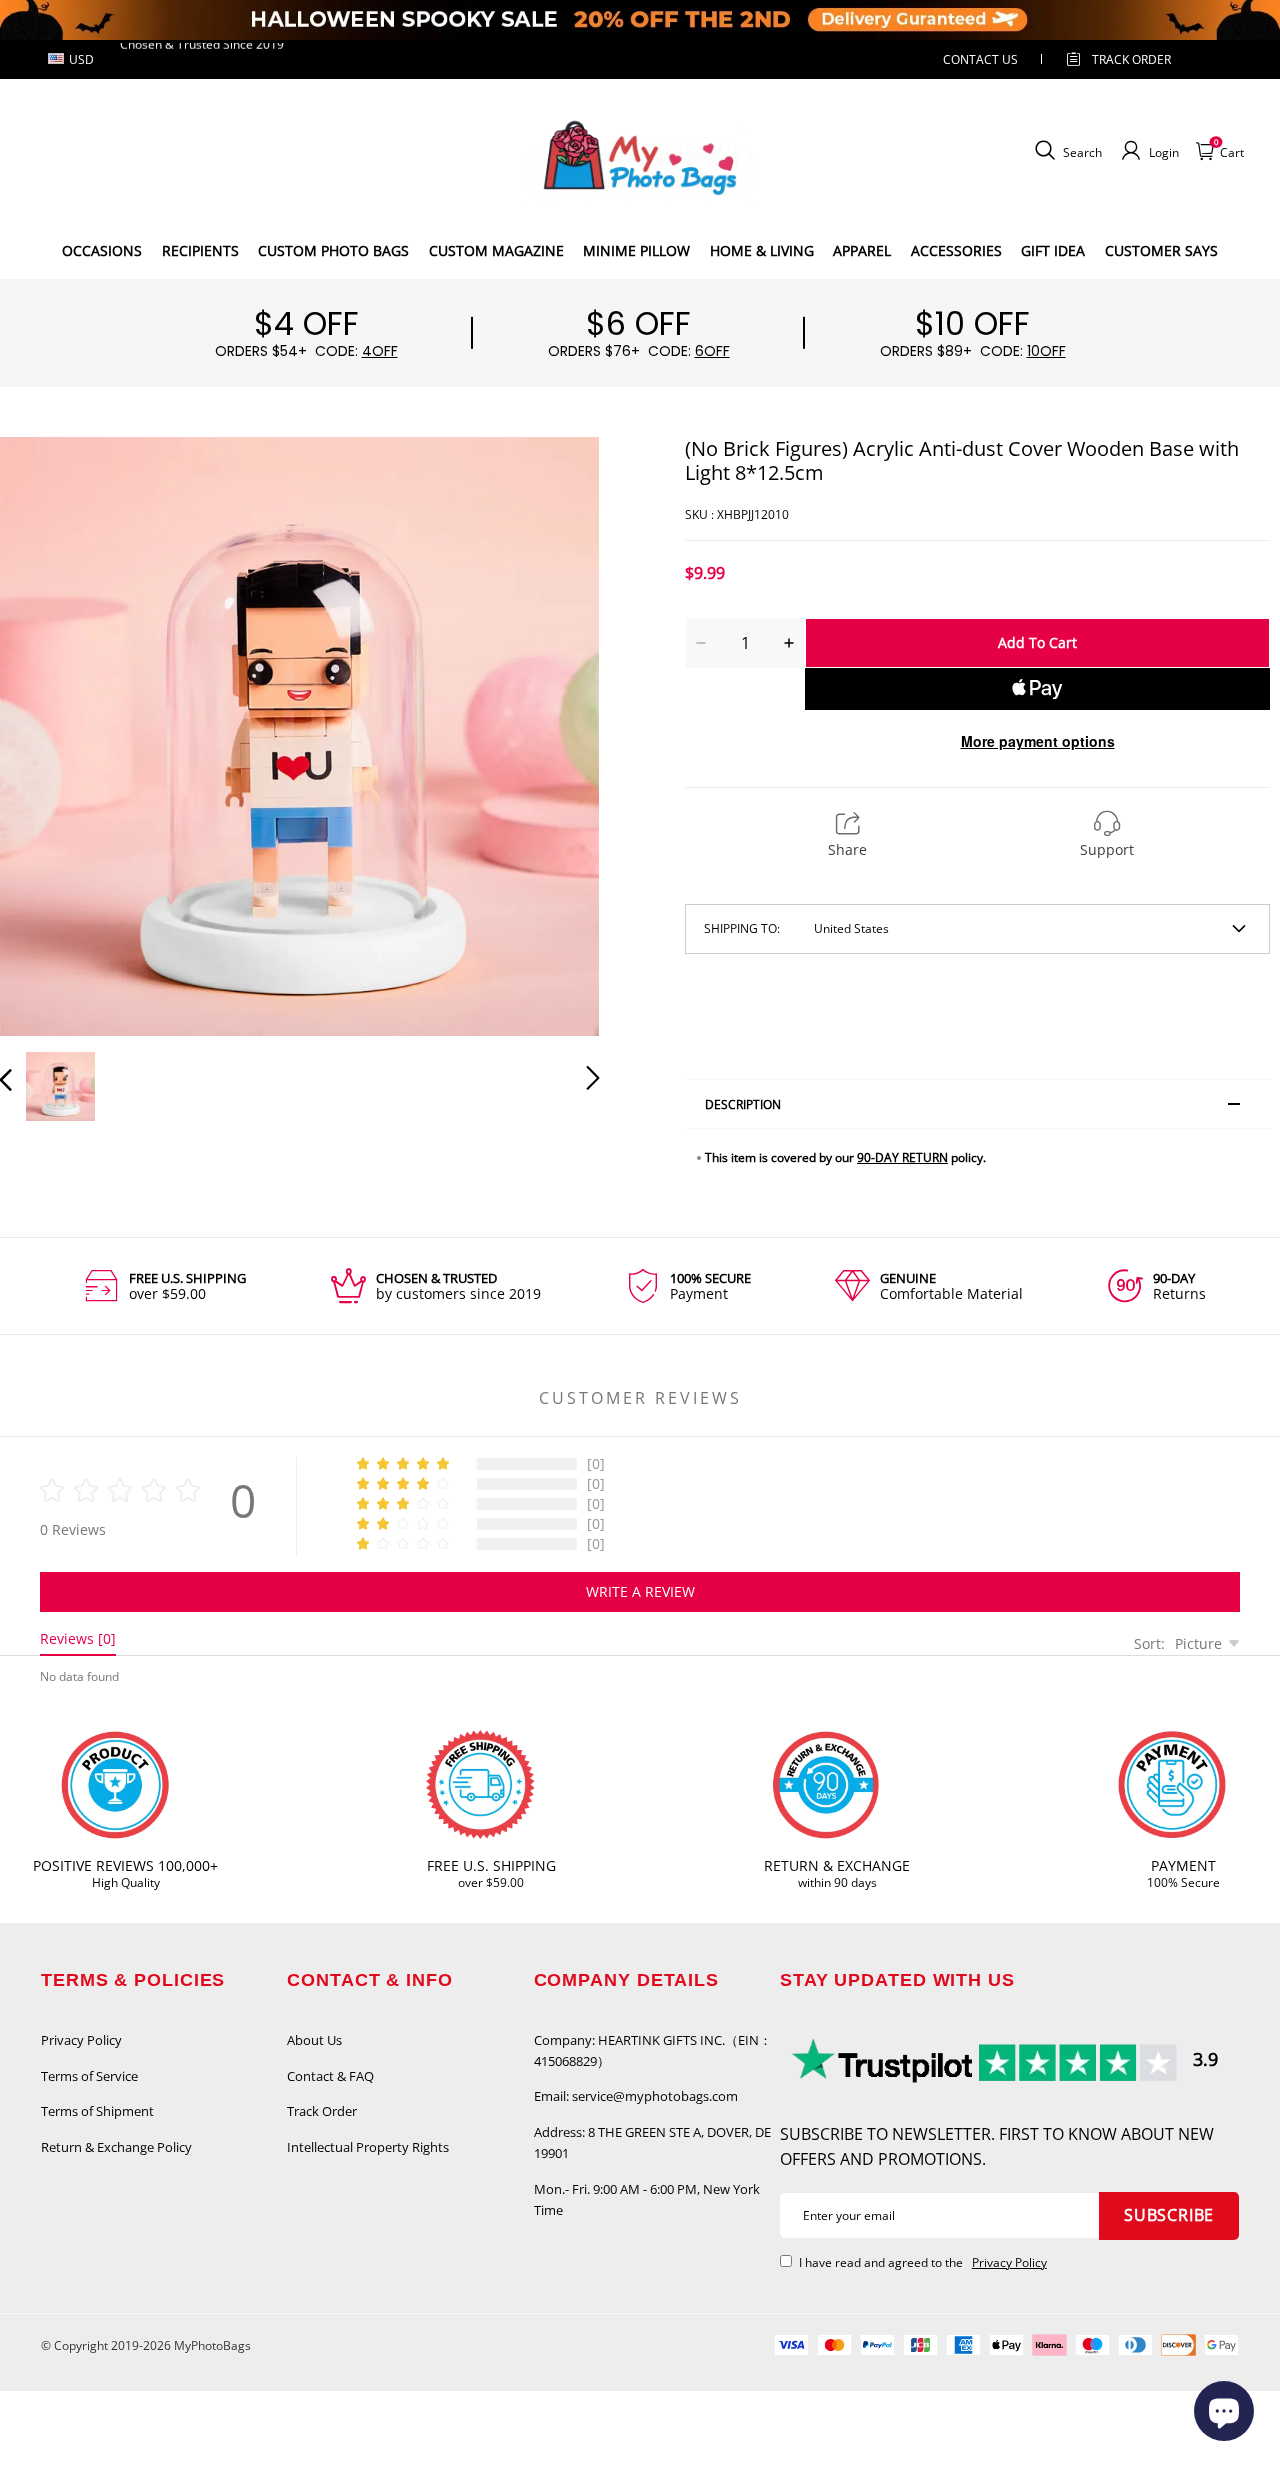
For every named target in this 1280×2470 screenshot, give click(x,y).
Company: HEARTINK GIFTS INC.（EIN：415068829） (653, 2050)
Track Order (1131, 59)
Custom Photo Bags (333, 250)
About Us (314, 2040)
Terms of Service (89, 2076)
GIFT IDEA (1053, 250)
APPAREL (862, 250)
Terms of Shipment (97, 2111)
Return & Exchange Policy (116, 2147)
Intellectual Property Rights (368, 2147)
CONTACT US (980, 59)
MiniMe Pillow (636, 250)
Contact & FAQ (330, 2076)
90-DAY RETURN (902, 1157)
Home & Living (762, 250)
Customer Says (1161, 250)
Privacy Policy (81, 2040)
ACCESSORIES (956, 250)
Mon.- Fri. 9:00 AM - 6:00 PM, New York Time (647, 2199)
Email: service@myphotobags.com (636, 2096)
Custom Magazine (496, 250)
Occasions (102, 250)
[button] (46, 732)
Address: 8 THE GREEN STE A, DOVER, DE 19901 (652, 2142)
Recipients (200, 250)
